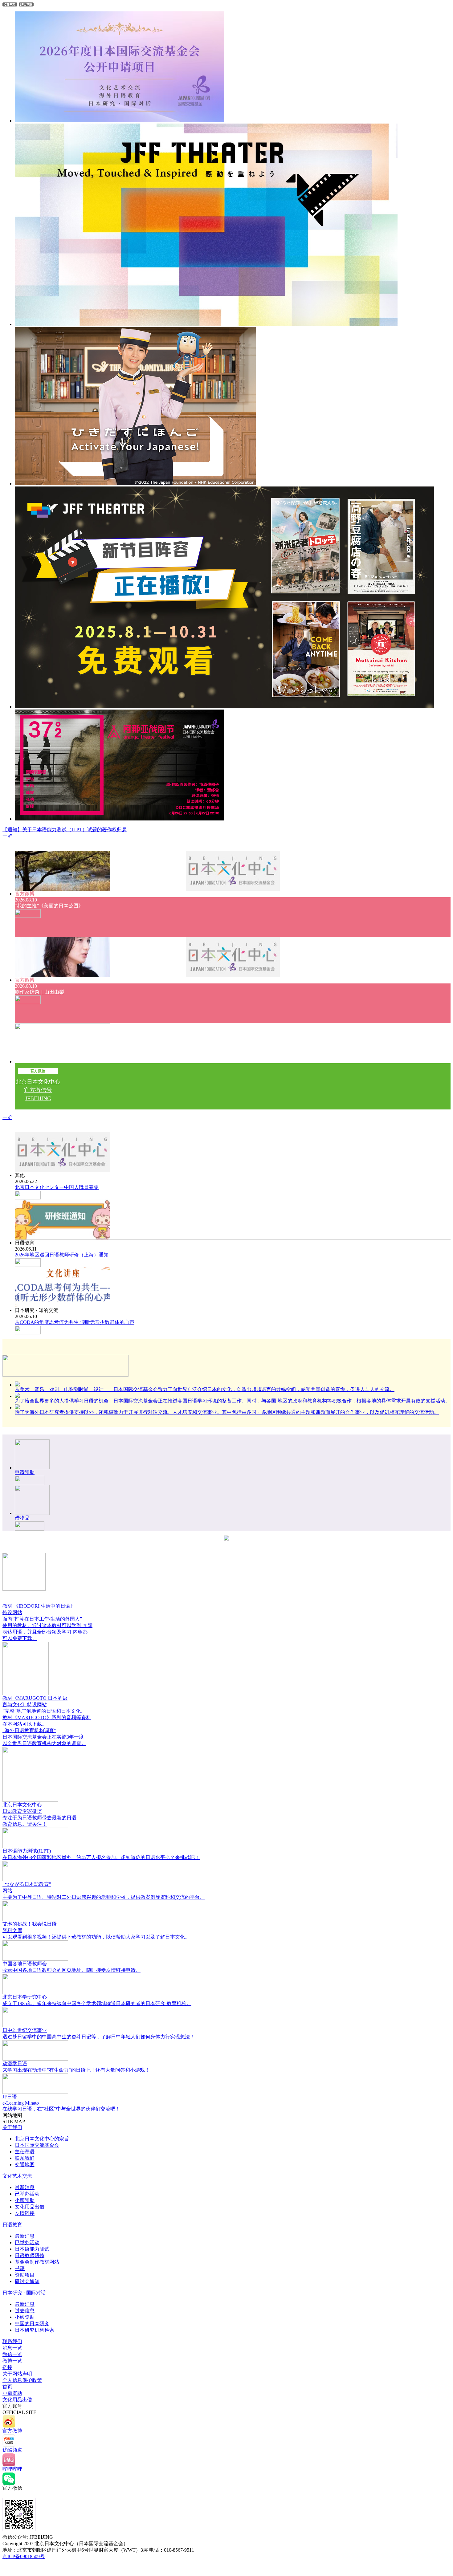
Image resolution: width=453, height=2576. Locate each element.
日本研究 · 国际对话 (24, 2293)
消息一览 (12, 2348)
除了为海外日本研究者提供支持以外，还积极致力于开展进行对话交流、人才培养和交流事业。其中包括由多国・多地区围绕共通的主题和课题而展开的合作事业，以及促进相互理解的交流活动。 (227, 1412)
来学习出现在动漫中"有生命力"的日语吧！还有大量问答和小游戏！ (76, 2070)
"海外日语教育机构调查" (29, 1730)
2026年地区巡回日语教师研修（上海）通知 (62, 1255)
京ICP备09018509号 (24, 2556)
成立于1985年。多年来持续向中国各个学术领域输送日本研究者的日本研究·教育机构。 (97, 2003)
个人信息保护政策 (22, 2380)
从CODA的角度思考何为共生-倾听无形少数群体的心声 (75, 1322)
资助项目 (25, 2275)
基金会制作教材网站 (37, 2262)
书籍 (20, 2268)
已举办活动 (27, 2194)
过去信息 (25, 2311)
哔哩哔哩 (12, 2469)
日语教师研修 (30, 2255)
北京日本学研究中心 (25, 1997)
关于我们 (12, 2127)
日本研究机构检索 (35, 2330)
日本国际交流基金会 (37, 2145)
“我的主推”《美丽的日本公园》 (49, 906)
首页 (7, 2387)
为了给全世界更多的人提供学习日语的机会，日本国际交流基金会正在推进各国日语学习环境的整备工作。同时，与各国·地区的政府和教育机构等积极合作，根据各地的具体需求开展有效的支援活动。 (233, 1401)
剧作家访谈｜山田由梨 (39, 992)
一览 (7, 836)
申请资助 (25, 1472)
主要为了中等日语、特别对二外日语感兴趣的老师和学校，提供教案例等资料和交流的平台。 (104, 1897)
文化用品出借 (30, 2207)
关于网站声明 (17, 2374)
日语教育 (12, 2225)
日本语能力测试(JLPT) (27, 1851)
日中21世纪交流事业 (25, 2030)
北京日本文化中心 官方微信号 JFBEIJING (38, 1090)
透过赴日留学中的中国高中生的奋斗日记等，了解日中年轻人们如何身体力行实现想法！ (99, 2037)
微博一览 (12, 2361)
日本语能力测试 (32, 2249)
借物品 (22, 1518)
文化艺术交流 (17, 2176)
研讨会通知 (27, 2281)
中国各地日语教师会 (25, 1964)
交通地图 (25, 2165)
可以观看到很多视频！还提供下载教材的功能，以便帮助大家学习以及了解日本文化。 (96, 1937)
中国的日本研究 (32, 2324)
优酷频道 (12, 2450)
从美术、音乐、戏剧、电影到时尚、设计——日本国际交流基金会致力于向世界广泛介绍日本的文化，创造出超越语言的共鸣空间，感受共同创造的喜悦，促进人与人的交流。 (205, 1389)
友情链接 (25, 2213)
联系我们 (25, 2158)
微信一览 (12, 2354)
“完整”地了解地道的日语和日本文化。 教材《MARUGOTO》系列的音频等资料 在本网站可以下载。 (47, 1717)
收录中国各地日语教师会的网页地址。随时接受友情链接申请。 (71, 1970)
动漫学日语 (15, 2063)
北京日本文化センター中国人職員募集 (57, 1187)
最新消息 (25, 2187)
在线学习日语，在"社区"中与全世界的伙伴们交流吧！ (61, 2109)
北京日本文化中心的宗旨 (42, 2139)
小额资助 (25, 2200)
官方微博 (12, 2431)
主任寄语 (25, 2152)
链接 (7, 2367)
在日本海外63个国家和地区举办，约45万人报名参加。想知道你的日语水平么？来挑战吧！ (101, 1857)
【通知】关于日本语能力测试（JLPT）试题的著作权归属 (65, 830)
